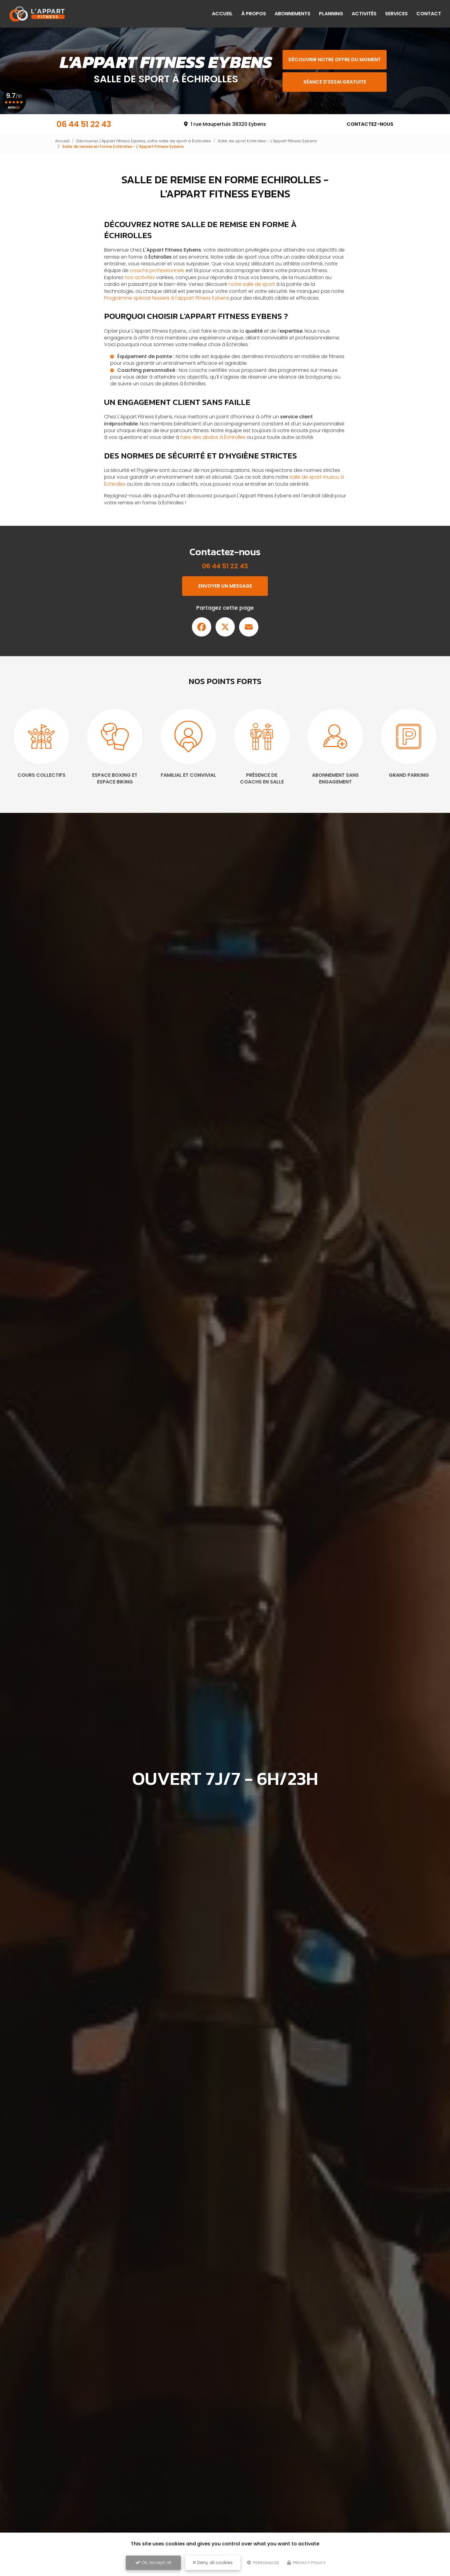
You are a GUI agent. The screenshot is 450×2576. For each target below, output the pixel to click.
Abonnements (292, 14)
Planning (331, 14)
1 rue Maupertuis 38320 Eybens (228, 124)
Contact (429, 14)
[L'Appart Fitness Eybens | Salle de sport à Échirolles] (37, 14)
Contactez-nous (370, 124)
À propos (254, 14)
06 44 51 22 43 (84, 124)
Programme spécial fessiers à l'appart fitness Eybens (167, 298)
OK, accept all (156, 2563)
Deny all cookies (214, 2563)
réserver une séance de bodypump (290, 377)
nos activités (140, 277)
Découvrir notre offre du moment (335, 60)
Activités (364, 14)
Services (396, 14)
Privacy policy (309, 2563)
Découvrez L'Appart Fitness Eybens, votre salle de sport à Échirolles (144, 141)
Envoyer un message (225, 586)
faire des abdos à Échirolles (213, 437)
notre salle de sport (252, 284)
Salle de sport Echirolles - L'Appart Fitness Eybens (267, 141)
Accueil (222, 14)
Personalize (266, 2563)
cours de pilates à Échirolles (173, 384)
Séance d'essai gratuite (335, 82)
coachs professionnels (157, 270)
